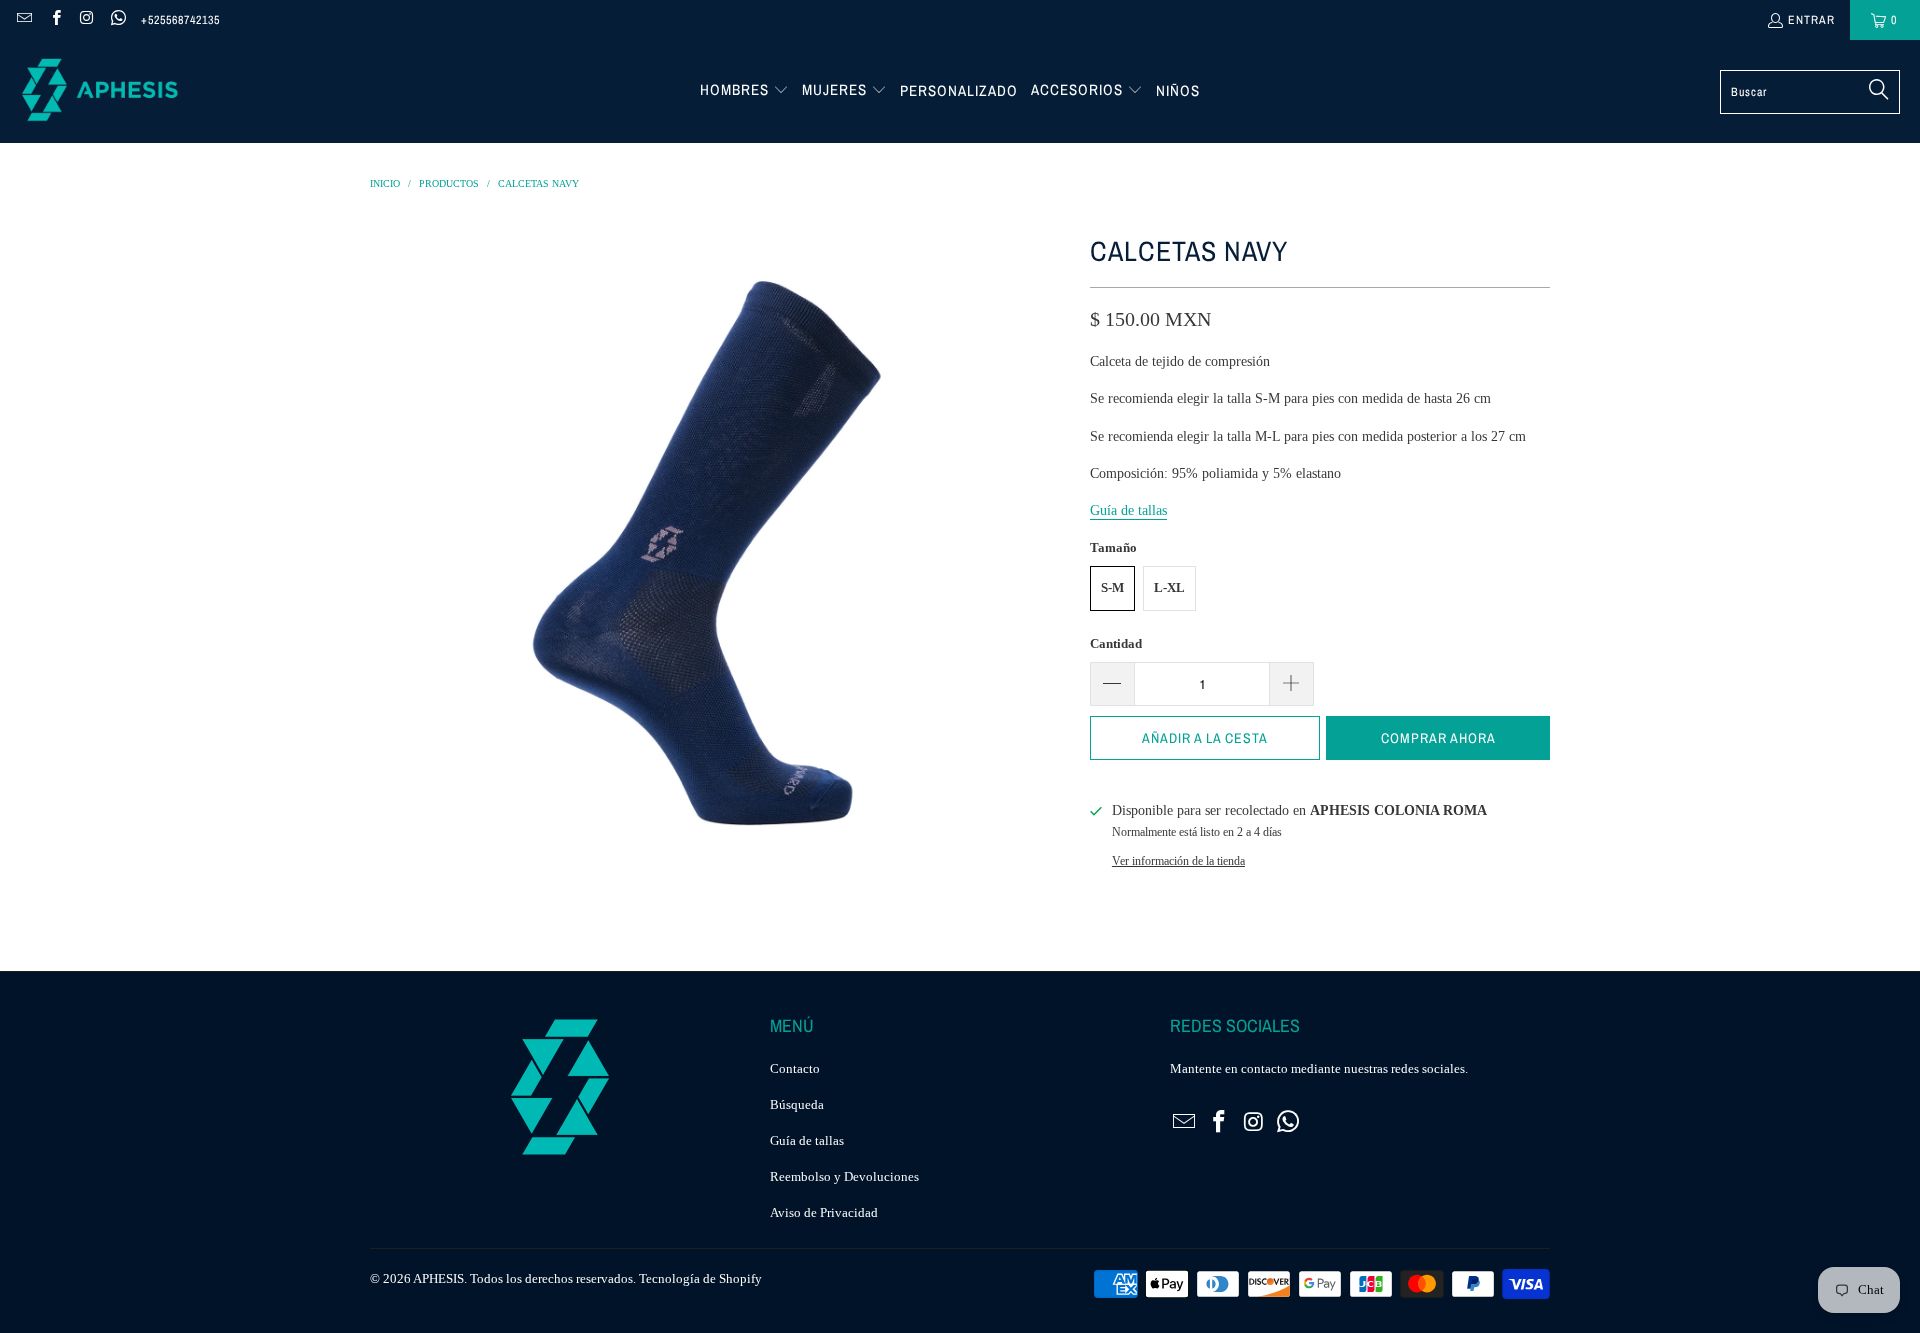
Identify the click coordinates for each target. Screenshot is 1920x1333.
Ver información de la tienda (1178, 861)
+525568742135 (180, 20)
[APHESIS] (100, 91)
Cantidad (1116, 643)
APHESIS (438, 1278)
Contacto (795, 1068)
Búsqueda (797, 1104)
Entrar (1811, 20)
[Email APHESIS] (23, 20)
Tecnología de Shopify (700, 1278)
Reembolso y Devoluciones (844, 1176)
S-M (1112, 587)
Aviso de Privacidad (824, 1212)
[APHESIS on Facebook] (54, 20)
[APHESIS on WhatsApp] (117, 20)
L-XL (1169, 587)
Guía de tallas (807, 1140)
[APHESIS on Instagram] (86, 20)
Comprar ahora (1438, 738)
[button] (744, 91)
